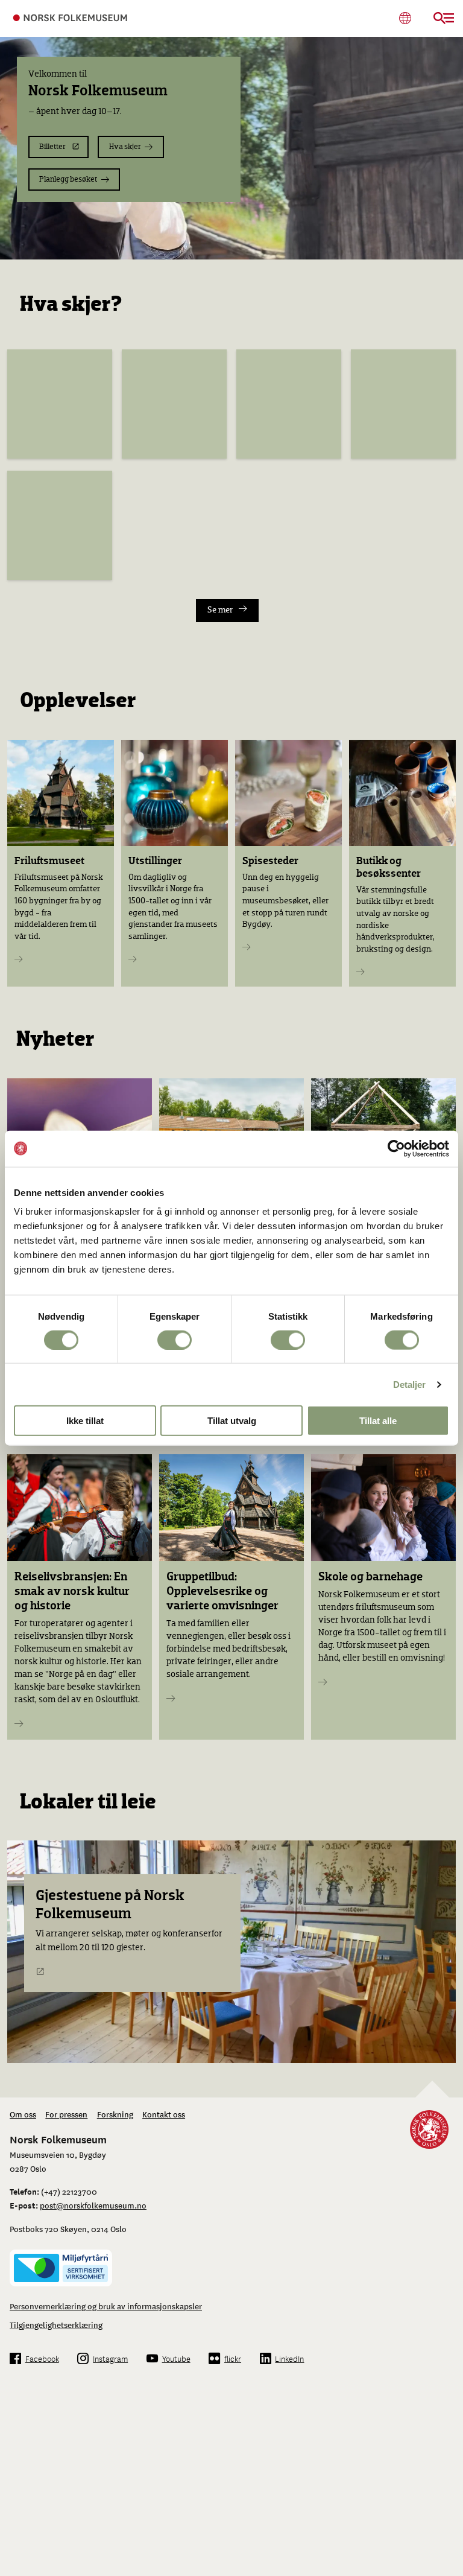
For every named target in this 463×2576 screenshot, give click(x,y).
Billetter (52, 147)
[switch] (175, 1340)
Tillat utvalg (232, 1421)
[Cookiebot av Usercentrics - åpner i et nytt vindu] (396, 1148)
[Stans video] (447, 244)
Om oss (23, 2114)
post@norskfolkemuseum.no (93, 2205)
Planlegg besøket (68, 180)
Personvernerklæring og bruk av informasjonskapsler (106, 2306)
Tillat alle (378, 1421)
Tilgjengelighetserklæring (56, 2324)
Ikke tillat (85, 1421)
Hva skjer (125, 147)
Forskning (115, 2114)
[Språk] (405, 18)
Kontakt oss (164, 2114)
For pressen (66, 2114)
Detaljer (410, 1384)
